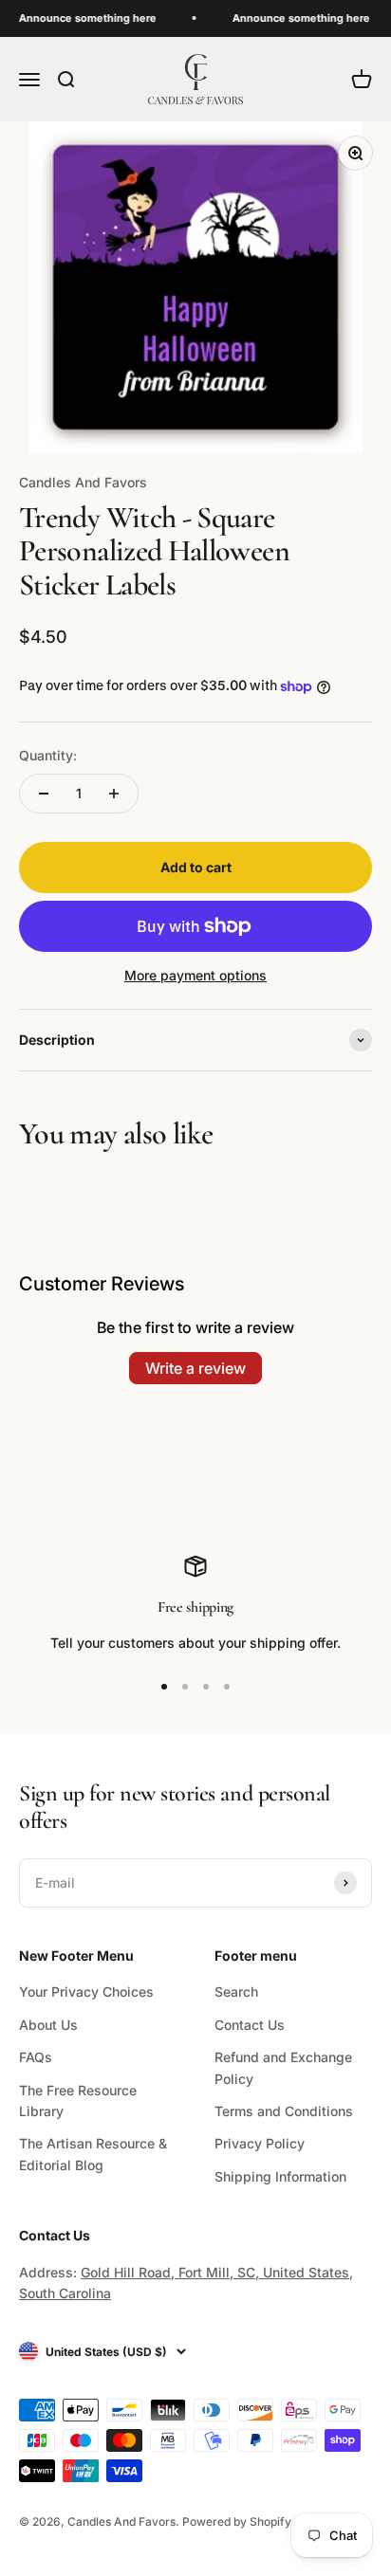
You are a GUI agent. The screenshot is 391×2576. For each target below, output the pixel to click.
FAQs (36, 2057)
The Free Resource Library (78, 2101)
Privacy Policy (260, 2143)
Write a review (195, 1368)
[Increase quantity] (114, 794)
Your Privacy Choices (86, 1991)
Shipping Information (280, 2176)
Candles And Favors (83, 482)
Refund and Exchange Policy (283, 2067)
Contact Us (250, 2025)
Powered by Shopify (237, 2521)
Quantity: (48, 755)
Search (236, 1991)
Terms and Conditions (284, 2111)
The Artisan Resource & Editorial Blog (93, 2154)
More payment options (195, 975)
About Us (48, 2025)
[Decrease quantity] (44, 794)
